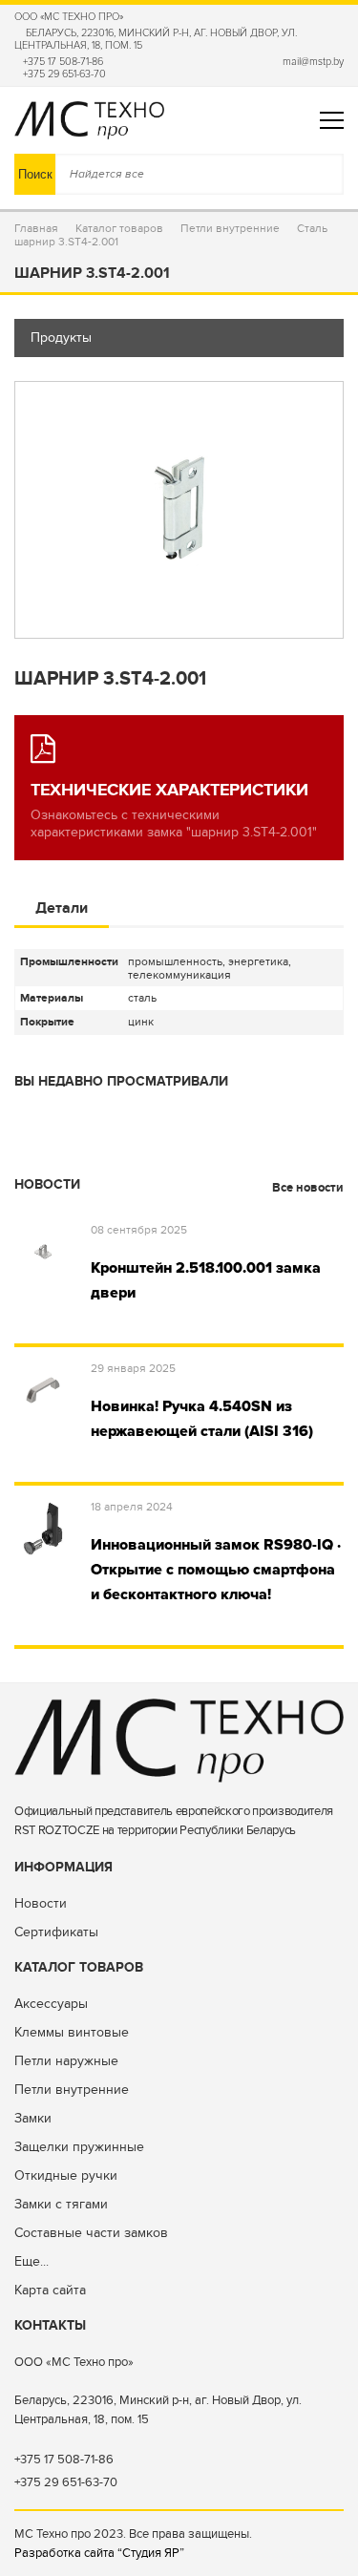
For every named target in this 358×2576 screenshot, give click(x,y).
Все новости (306, 1188)
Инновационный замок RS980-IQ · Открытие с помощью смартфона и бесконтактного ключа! (216, 1570)
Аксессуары (51, 2004)
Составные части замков (91, 2233)
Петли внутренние (230, 228)
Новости (41, 1903)
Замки (33, 2118)
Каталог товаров (119, 228)
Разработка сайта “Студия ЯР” (99, 2553)
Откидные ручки (66, 2175)
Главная (36, 228)
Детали (62, 908)
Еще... (32, 2261)
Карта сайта (50, 2290)
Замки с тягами (61, 2204)
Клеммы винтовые (72, 2032)
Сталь (312, 228)
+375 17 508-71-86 (63, 62)
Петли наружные (66, 2061)
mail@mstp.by (313, 62)
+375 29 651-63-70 (64, 74)
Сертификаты (56, 1932)
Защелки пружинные (79, 2147)
